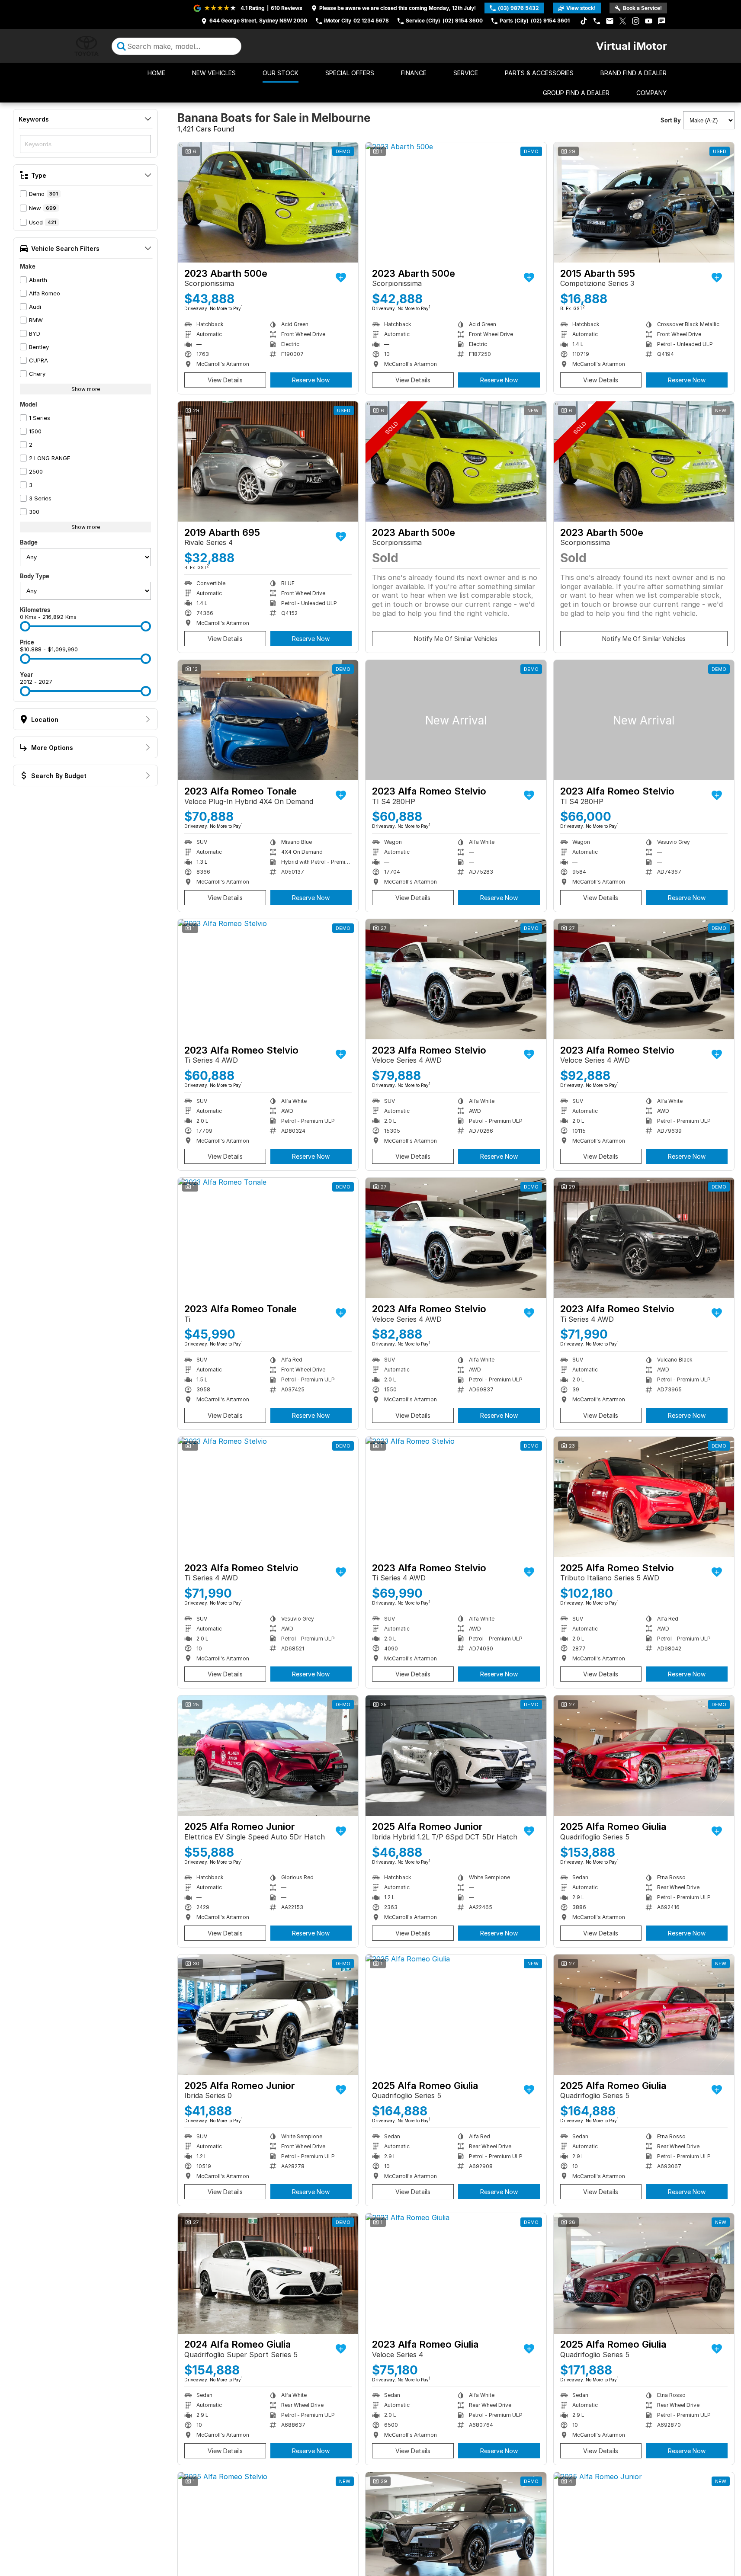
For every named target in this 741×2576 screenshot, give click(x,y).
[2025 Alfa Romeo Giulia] (644, 1756)
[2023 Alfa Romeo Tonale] (268, 720)
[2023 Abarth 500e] (268, 202)
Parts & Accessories (539, 73)
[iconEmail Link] (610, 21)
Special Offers (350, 73)
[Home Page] (87, 46)
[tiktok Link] (584, 21)
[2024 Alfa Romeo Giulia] (268, 2273)
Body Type (35, 576)
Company (651, 93)
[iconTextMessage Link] (662, 21)
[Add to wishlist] (341, 278)
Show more (86, 389)
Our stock (281, 73)
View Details (225, 380)
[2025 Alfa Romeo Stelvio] (644, 1497)
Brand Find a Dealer (634, 73)
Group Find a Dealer (576, 93)
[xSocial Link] (623, 21)
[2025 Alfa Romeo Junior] (268, 1756)
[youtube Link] (649, 21)
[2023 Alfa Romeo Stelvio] (456, 720)
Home (156, 73)
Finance (414, 73)
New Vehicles (214, 73)
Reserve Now (311, 380)
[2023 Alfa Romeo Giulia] (456, 2273)
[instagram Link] (636, 21)
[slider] (25, 626)
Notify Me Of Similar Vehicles (456, 639)
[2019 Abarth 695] (268, 461)
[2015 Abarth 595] (644, 202)
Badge (29, 542)
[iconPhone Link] (597, 21)
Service (466, 73)
